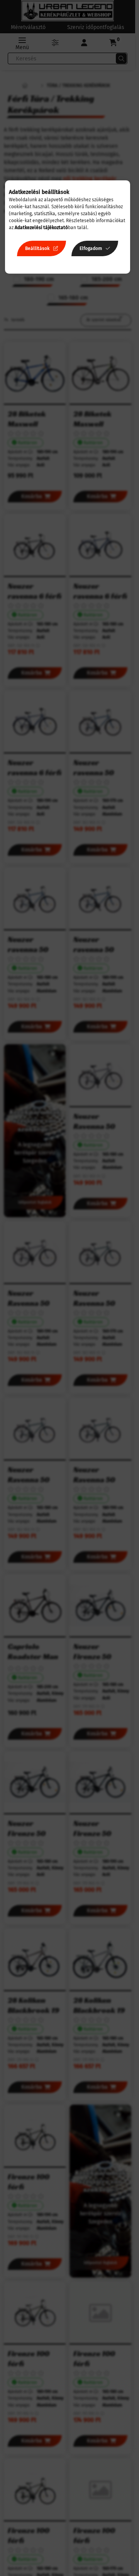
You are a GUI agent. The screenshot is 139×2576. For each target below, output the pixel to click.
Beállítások (37, 248)
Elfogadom (91, 248)
